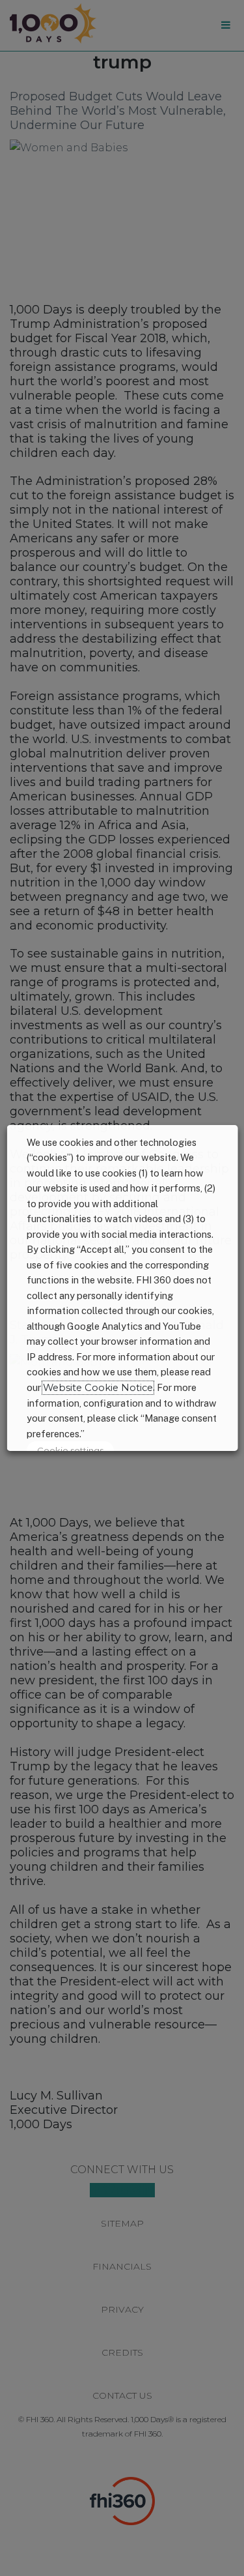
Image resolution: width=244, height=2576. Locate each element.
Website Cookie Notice (97, 1388)
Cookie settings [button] (70, 1450)
